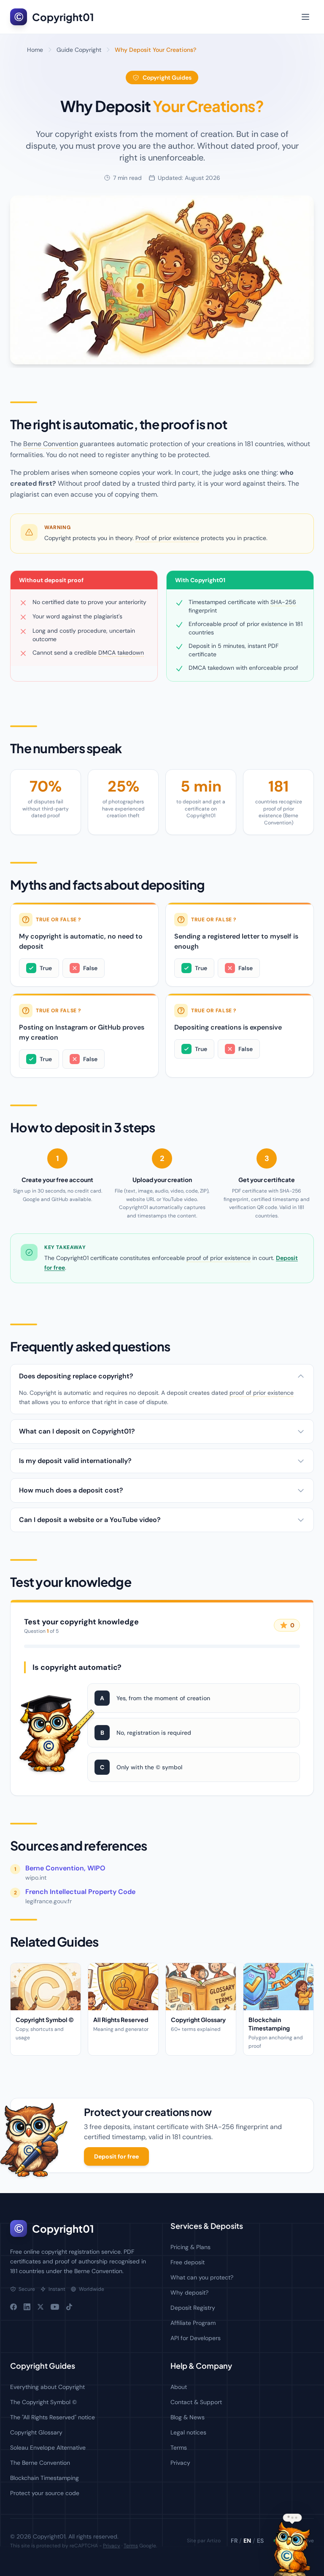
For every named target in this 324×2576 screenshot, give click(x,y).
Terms (179, 2448)
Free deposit (188, 2262)
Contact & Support (196, 2402)
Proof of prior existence (167, 538)
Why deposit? (189, 2292)
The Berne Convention (40, 2463)
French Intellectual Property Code (80, 1892)
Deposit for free (116, 2156)
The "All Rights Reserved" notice (53, 2417)
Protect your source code (45, 2493)
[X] (40, 2307)
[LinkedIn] (27, 2307)
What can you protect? (202, 2277)
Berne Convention (51, 444)
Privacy (180, 2463)
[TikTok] (69, 2307)
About (179, 2387)
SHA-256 (283, 602)
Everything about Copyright (47, 2387)
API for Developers (196, 2338)
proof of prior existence (219, 1258)
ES (260, 2541)
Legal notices (188, 2432)
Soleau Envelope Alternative (48, 2448)
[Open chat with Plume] (292, 2549)
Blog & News (188, 2417)
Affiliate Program (193, 2323)
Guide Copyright (79, 50)
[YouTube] (55, 2307)
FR (234, 2541)
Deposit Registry (193, 2308)
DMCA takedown (121, 653)
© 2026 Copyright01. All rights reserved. (64, 2536)
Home (35, 50)
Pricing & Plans (190, 2247)
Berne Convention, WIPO (65, 1868)
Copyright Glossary (36, 2432)
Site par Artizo (204, 2541)
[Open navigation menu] (305, 17)
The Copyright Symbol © (43, 2402)
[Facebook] (13, 2307)
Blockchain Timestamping (45, 2478)
